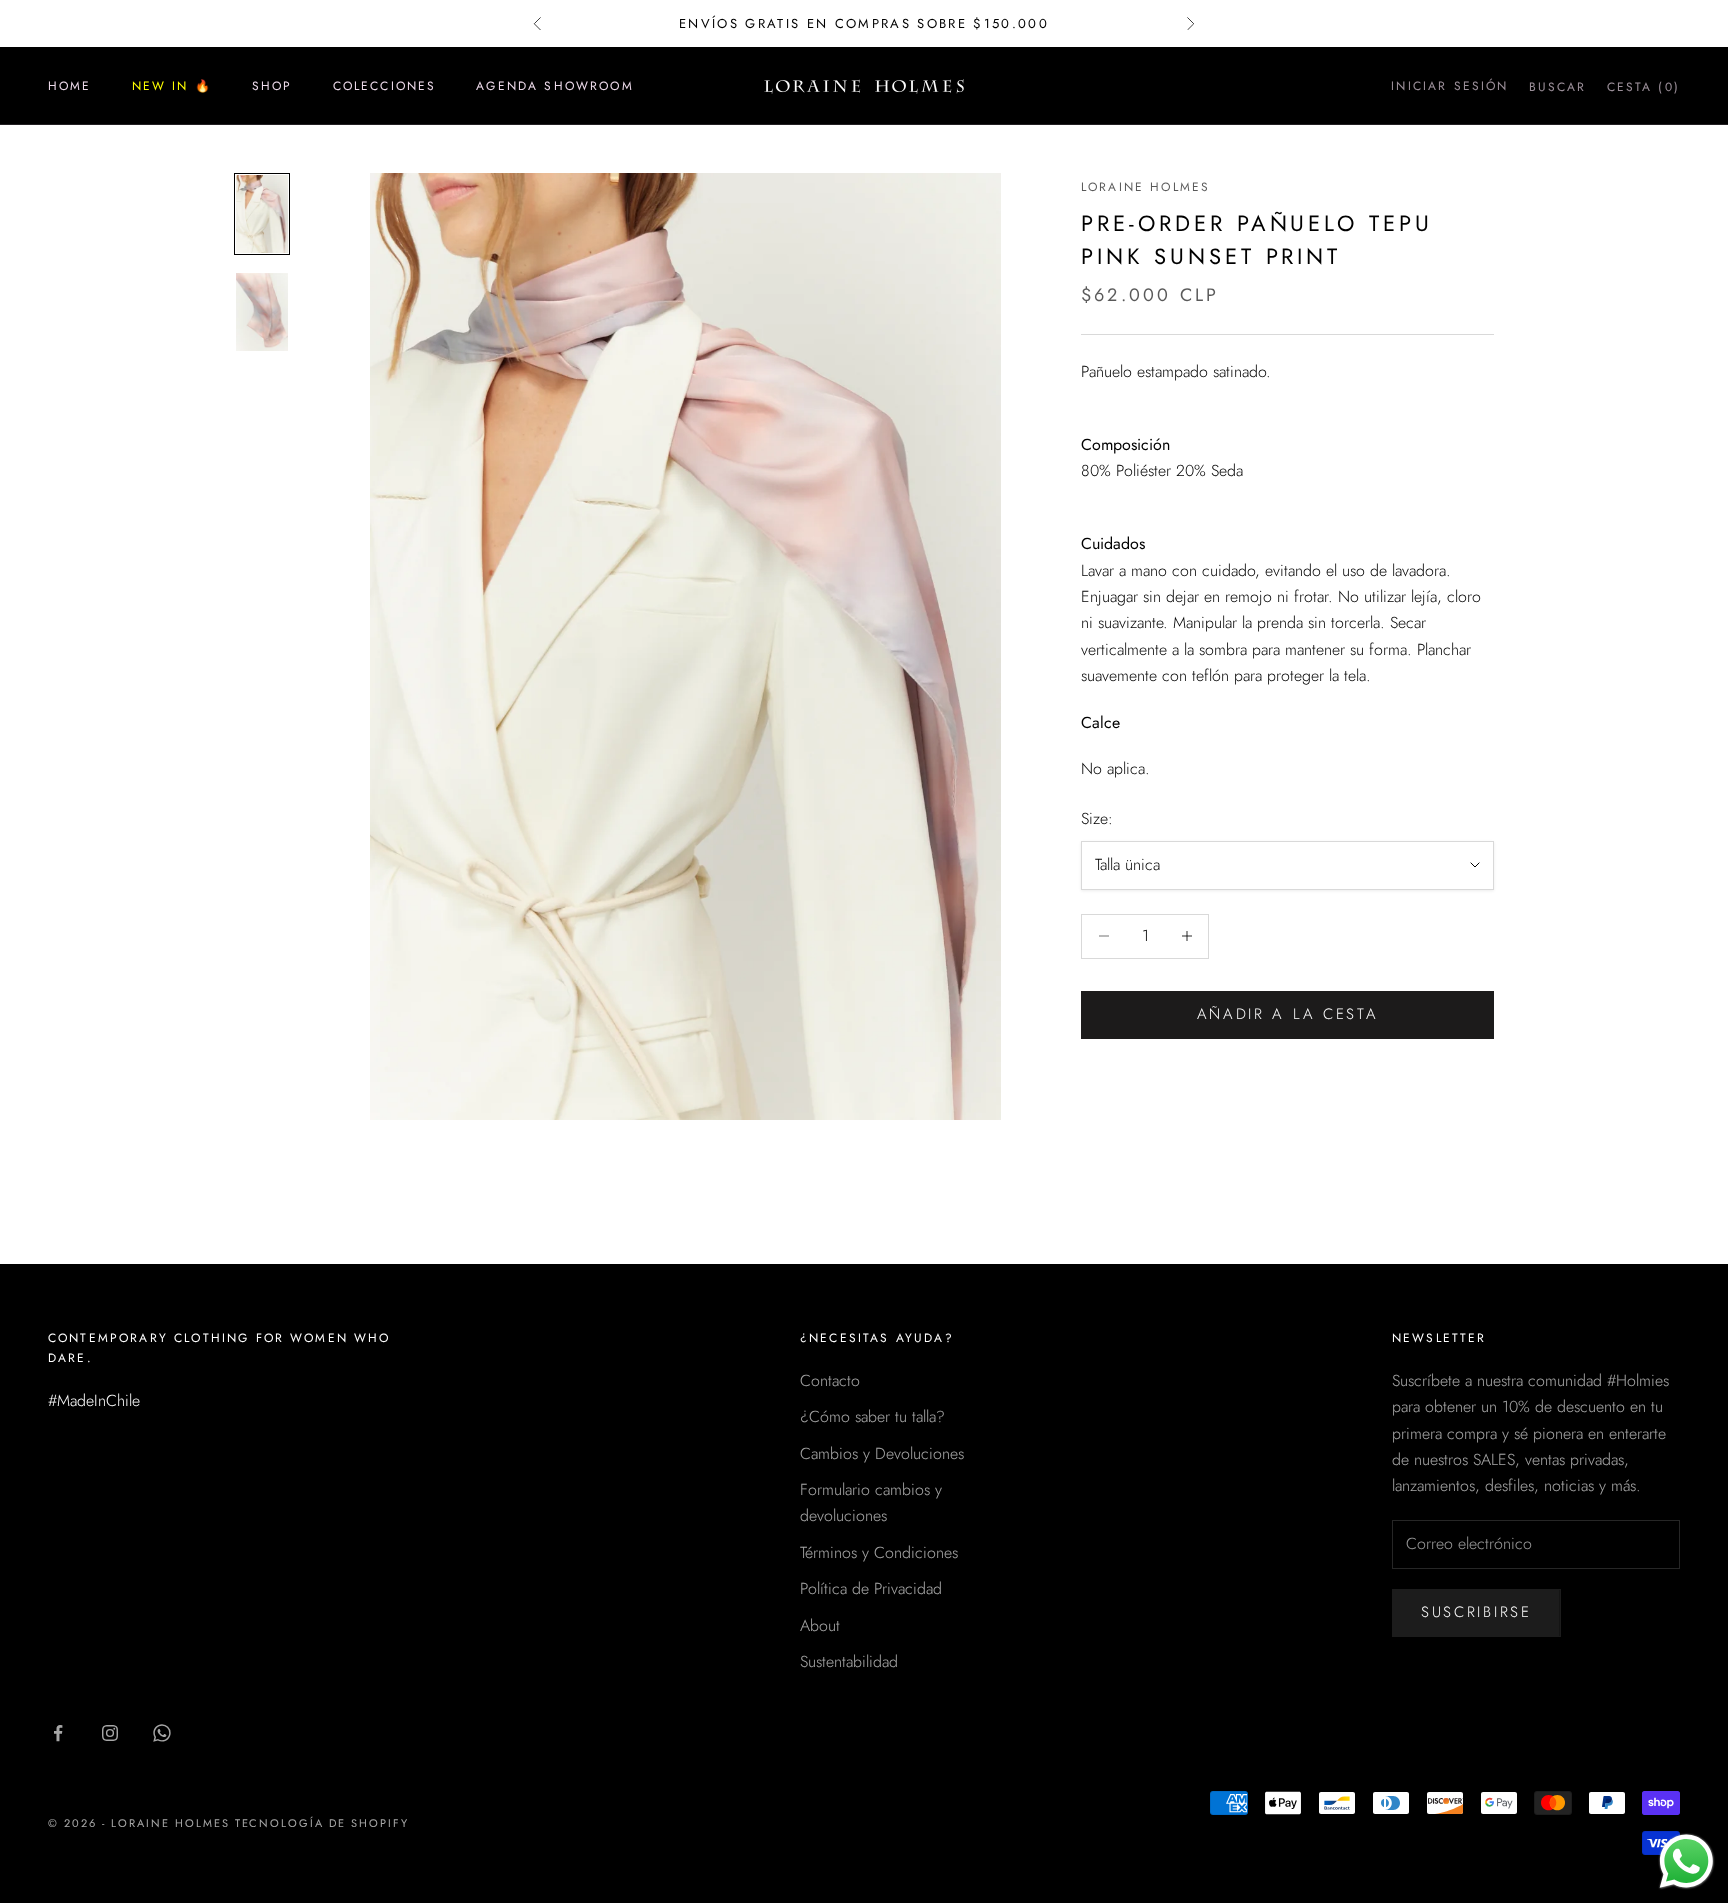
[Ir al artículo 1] (262, 214)
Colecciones (385, 86)
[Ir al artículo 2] (262, 312)
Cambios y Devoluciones (882, 1453)
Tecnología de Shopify (322, 1823)
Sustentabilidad (849, 1661)
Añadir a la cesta (1288, 1014)
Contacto (830, 1380)
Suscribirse (1476, 1612)
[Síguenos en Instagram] (110, 1733)
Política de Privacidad (871, 1588)
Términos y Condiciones (879, 1552)
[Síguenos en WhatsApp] (162, 1733)
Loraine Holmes (1145, 187)
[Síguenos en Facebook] (58, 1733)
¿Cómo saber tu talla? (872, 1416)
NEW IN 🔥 (172, 86)
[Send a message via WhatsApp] (1686, 1861)
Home (70, 86)
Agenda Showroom (554, 86)
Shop (272, 86)
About (820, 1625)
